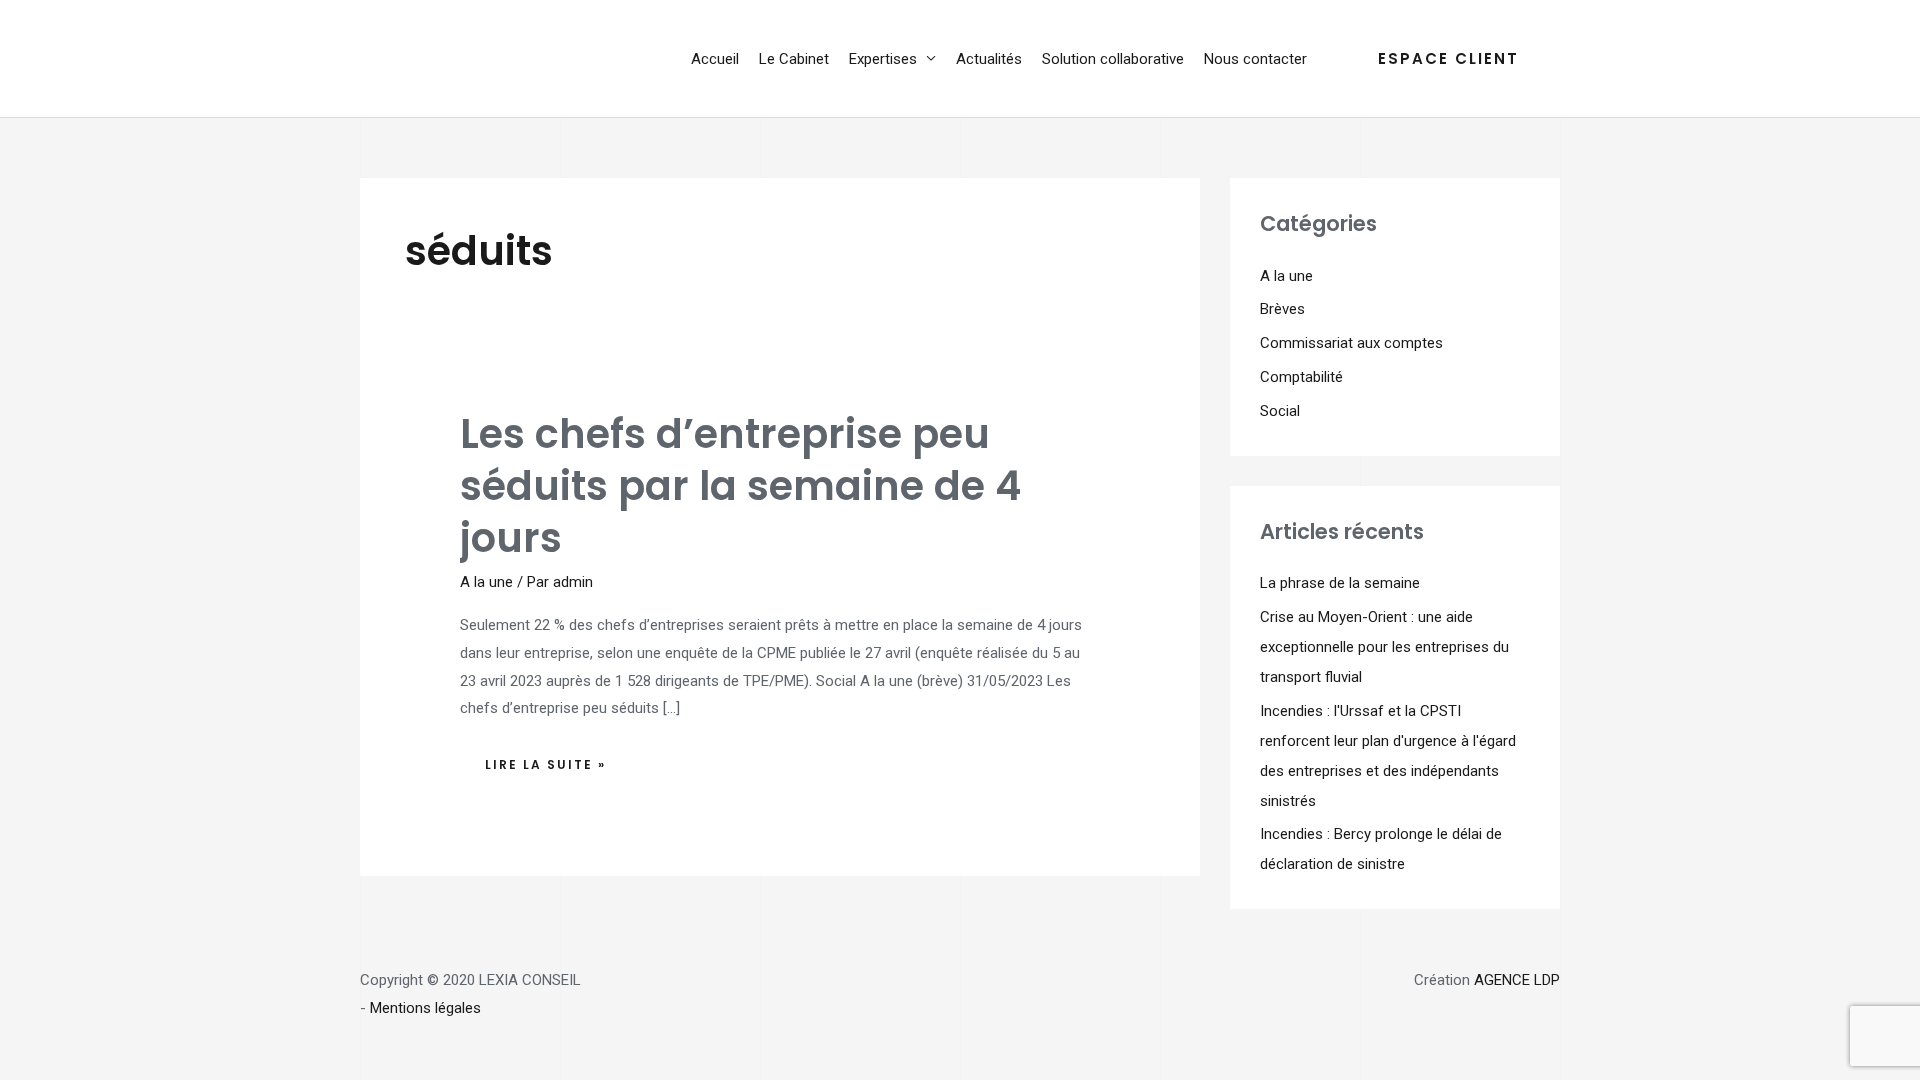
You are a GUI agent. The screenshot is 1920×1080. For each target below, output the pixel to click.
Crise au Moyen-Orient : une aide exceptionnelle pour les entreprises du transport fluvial (1384, 647)
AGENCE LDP (1517, 980)
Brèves (1282, 309)
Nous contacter (1255, 59)
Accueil (715, 59)
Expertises (883, 59)
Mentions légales (425, 1008)
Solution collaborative (1113, 59)
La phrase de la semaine (1340, 583)
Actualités (989, 59)
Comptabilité (1301, 377)
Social (1280, 411)
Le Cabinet (794, 59)
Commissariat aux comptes (1351, 343)
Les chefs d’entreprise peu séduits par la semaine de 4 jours (740, 486)
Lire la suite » (545, 759)
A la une (486, 582)
